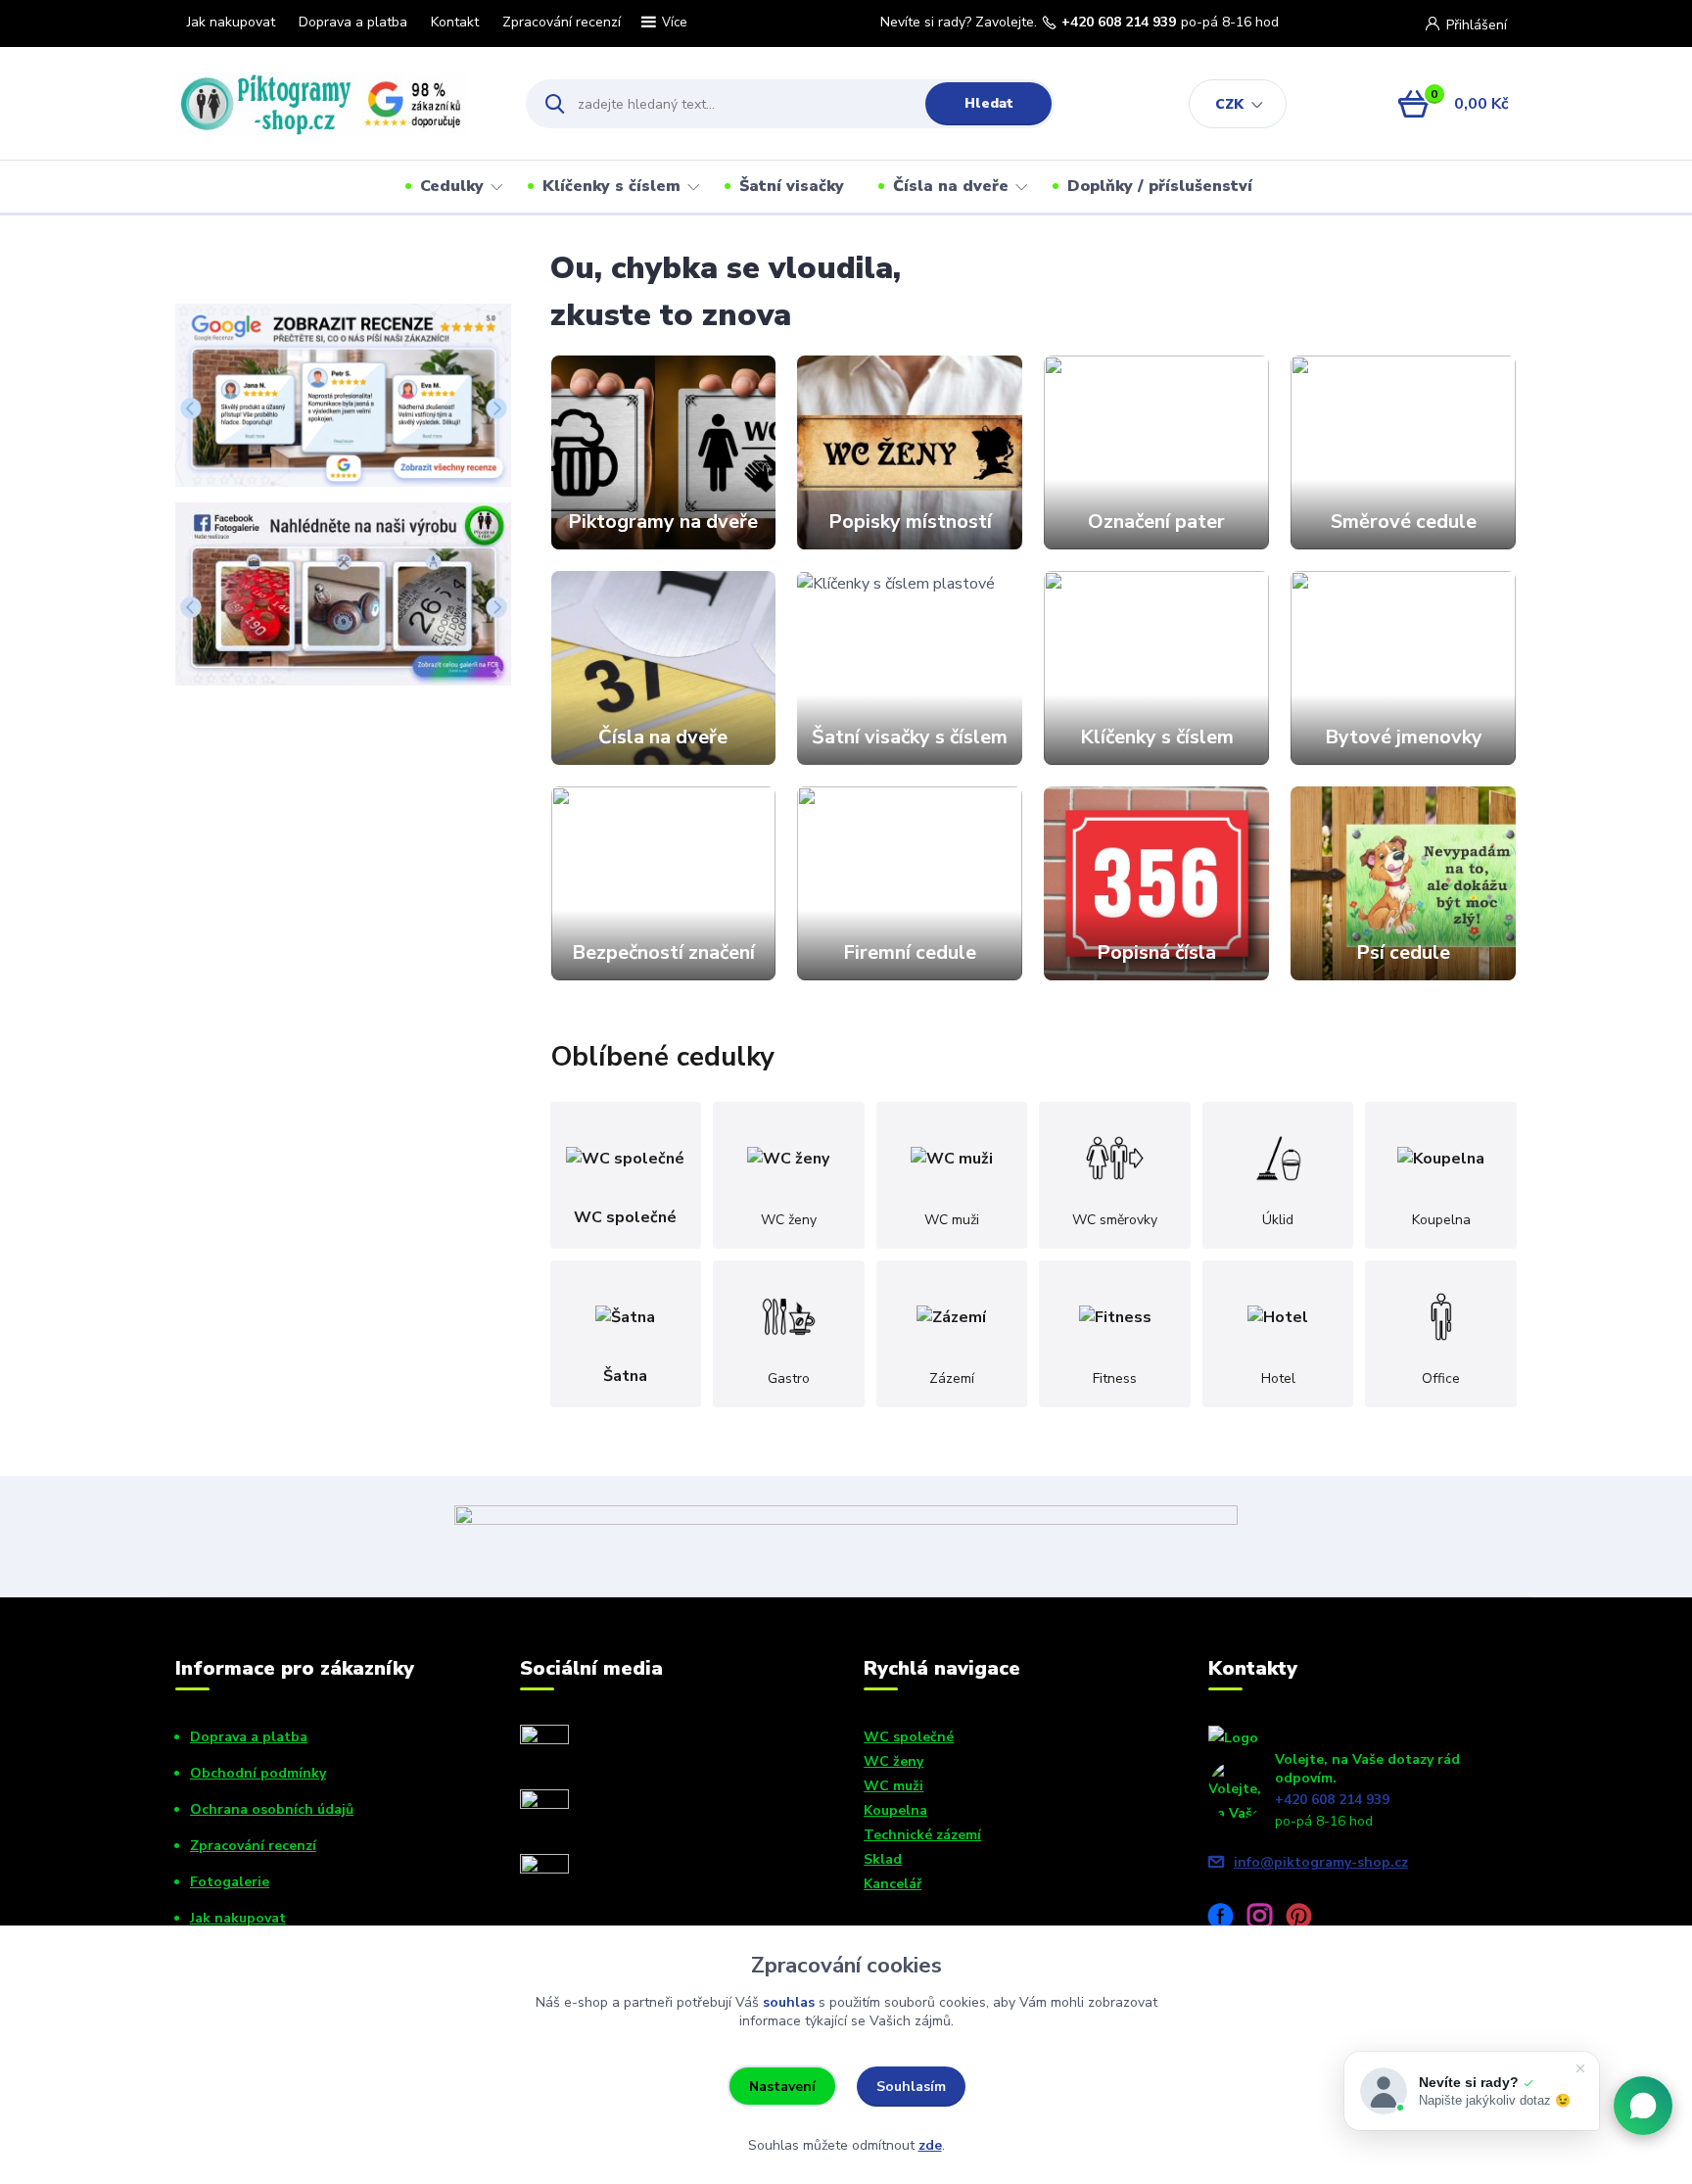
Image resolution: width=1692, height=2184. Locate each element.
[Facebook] (1228, 1919)
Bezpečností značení (663, 952)
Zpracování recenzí (562, 22)
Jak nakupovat (231, 22)
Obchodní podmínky (258, 1773)
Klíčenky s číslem (611, 186)
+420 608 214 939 (1119, 23)
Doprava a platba (353, 22)
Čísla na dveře (951, 186)
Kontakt (455, 22)
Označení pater (1156, 522)
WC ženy (893, 1761)
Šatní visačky (792, 186)
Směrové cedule (1404, 522)
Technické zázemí (922, 1835)
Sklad (883, 1859)
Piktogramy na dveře (663, 522)
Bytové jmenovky (1404, 737)
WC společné (909, 1737)
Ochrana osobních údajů (272, 1809)
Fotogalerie (230, 1882)
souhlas (789, 2002)
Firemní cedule (910, 952)
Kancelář (893, 1884)
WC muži (893, 1786)
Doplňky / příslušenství (1160, 186)
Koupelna (895, 1810)
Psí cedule (1403, 952)
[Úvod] (333, 104)
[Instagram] (1267, 1919)
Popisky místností (910, 522)
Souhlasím (911, 2087)
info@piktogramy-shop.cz (1321, 1862)
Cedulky (452, 186)
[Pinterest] (1306, 1919)
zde (930, 2145)
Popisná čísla (1156, 952)
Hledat (989, 103)
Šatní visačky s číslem (910, 737)
